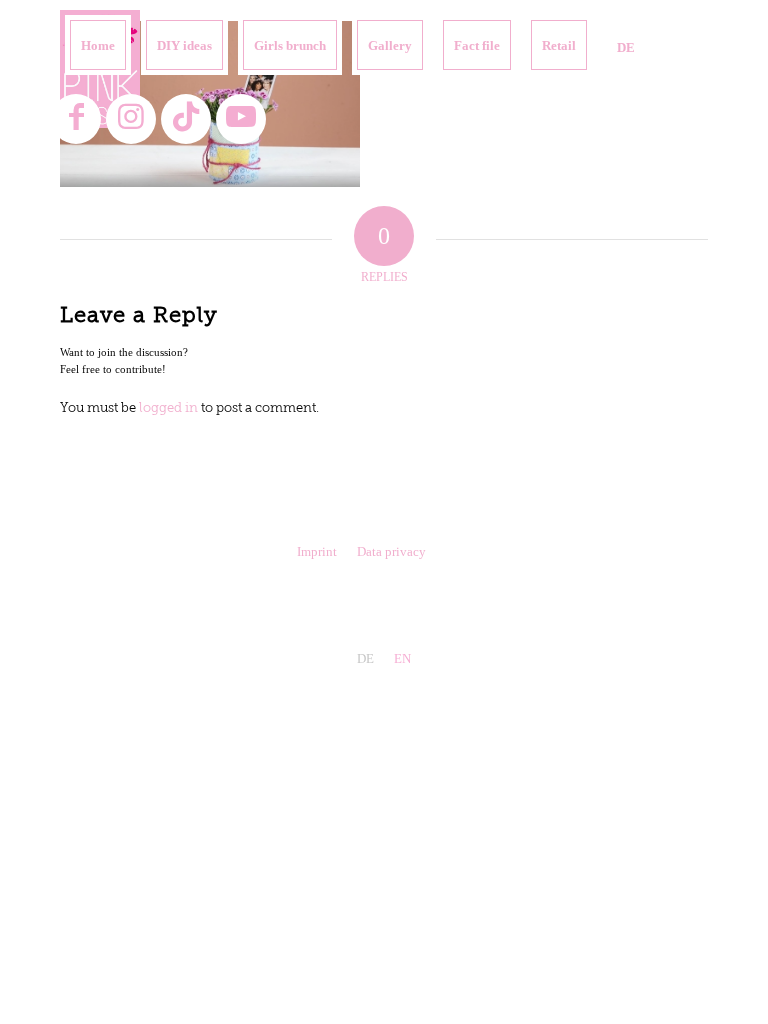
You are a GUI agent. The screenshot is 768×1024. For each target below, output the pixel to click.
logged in (168, 408)
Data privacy (391, 551)
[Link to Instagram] (131, 119)
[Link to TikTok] (186, 119)
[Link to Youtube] (241, 119)
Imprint (317, 551)
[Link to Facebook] (76, 119)
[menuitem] (98, 45)
